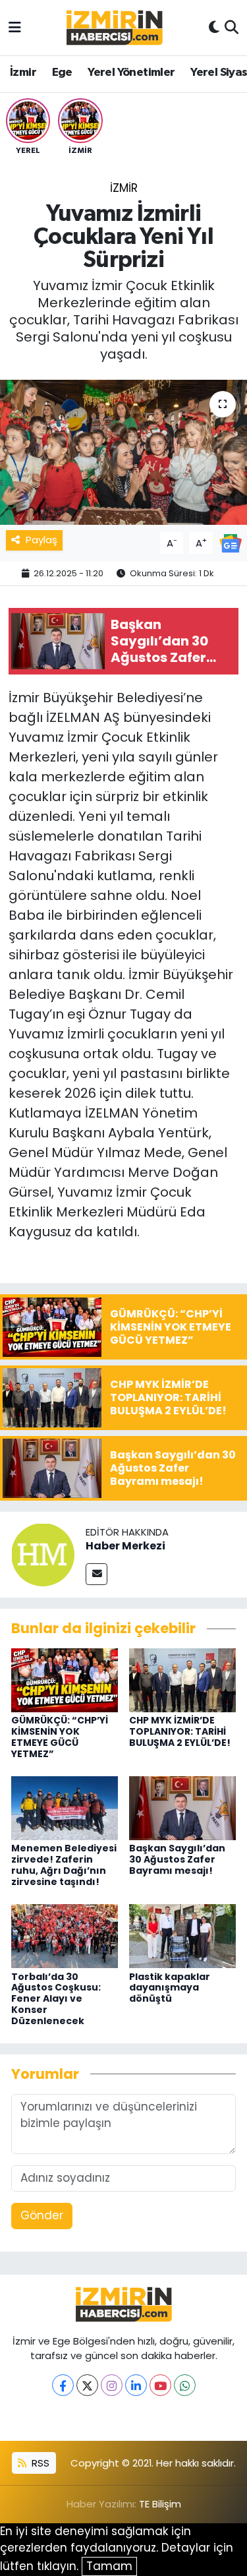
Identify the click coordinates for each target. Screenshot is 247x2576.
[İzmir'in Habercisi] (115, 28)
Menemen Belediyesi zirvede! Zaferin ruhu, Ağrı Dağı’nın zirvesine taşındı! (64, 1865)
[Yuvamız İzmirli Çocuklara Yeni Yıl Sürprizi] (123, 452)
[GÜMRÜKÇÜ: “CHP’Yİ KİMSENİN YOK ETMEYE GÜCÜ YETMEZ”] (65, 1679)
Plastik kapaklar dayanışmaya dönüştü (170, 1988)
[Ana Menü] (15, 27)
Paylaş (41, 540)
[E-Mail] (96, 1574)
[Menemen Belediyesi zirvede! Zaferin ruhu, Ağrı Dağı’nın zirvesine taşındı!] (65, 1807)
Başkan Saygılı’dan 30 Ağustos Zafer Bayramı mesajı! (177, 1859)
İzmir (23, 73)
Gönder (42, 2215)
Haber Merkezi (125, 1546)
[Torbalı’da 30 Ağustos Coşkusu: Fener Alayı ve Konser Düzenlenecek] (65, 1935)
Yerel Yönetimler (131, 73)
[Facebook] (63, 2385)
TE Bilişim (160, 2504)
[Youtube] (160, 2385)
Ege (62, 73)
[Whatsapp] (185, 2385)
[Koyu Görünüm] (214, 28)
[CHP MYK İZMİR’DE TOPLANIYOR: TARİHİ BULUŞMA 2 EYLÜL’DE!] (182, 1679)
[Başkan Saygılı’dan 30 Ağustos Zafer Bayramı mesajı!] (182, 1807)
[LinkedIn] (136, 2385)
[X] (87, 2385)
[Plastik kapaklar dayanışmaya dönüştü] (182, 1935)
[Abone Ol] (231, 542)
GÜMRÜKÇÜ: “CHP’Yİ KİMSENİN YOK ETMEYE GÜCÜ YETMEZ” (60, 1737)
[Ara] (232, 28)
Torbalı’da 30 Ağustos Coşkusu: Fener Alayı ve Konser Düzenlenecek (56, 1999)
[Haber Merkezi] (43, 1554)
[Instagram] (112, 2385)
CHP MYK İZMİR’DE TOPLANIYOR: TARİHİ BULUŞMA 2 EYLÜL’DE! (180, 1731)
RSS (39, 2463)
